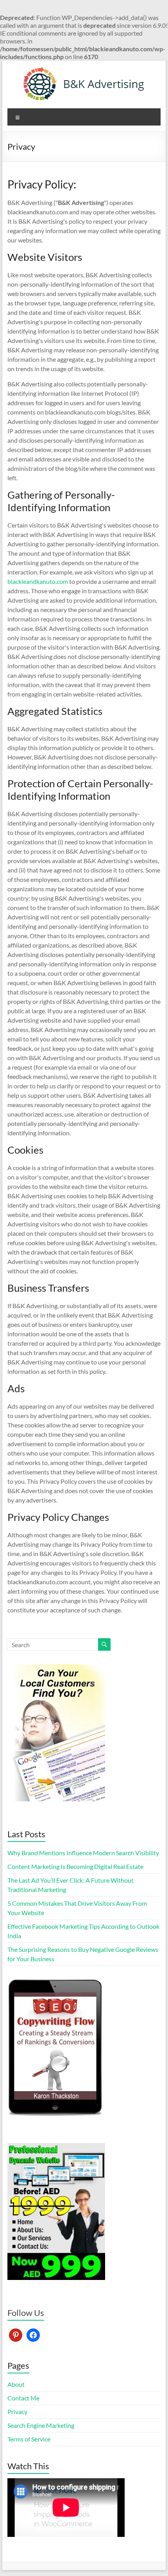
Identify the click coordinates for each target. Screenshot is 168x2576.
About (16, 2384)
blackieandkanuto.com (38, 581)
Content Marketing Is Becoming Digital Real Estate (75, 1866)
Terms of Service (29, 2439)
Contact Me (23, 2398)
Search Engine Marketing (41, 2425)
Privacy (17, 2412)
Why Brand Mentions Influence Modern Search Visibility (83, 1853)
